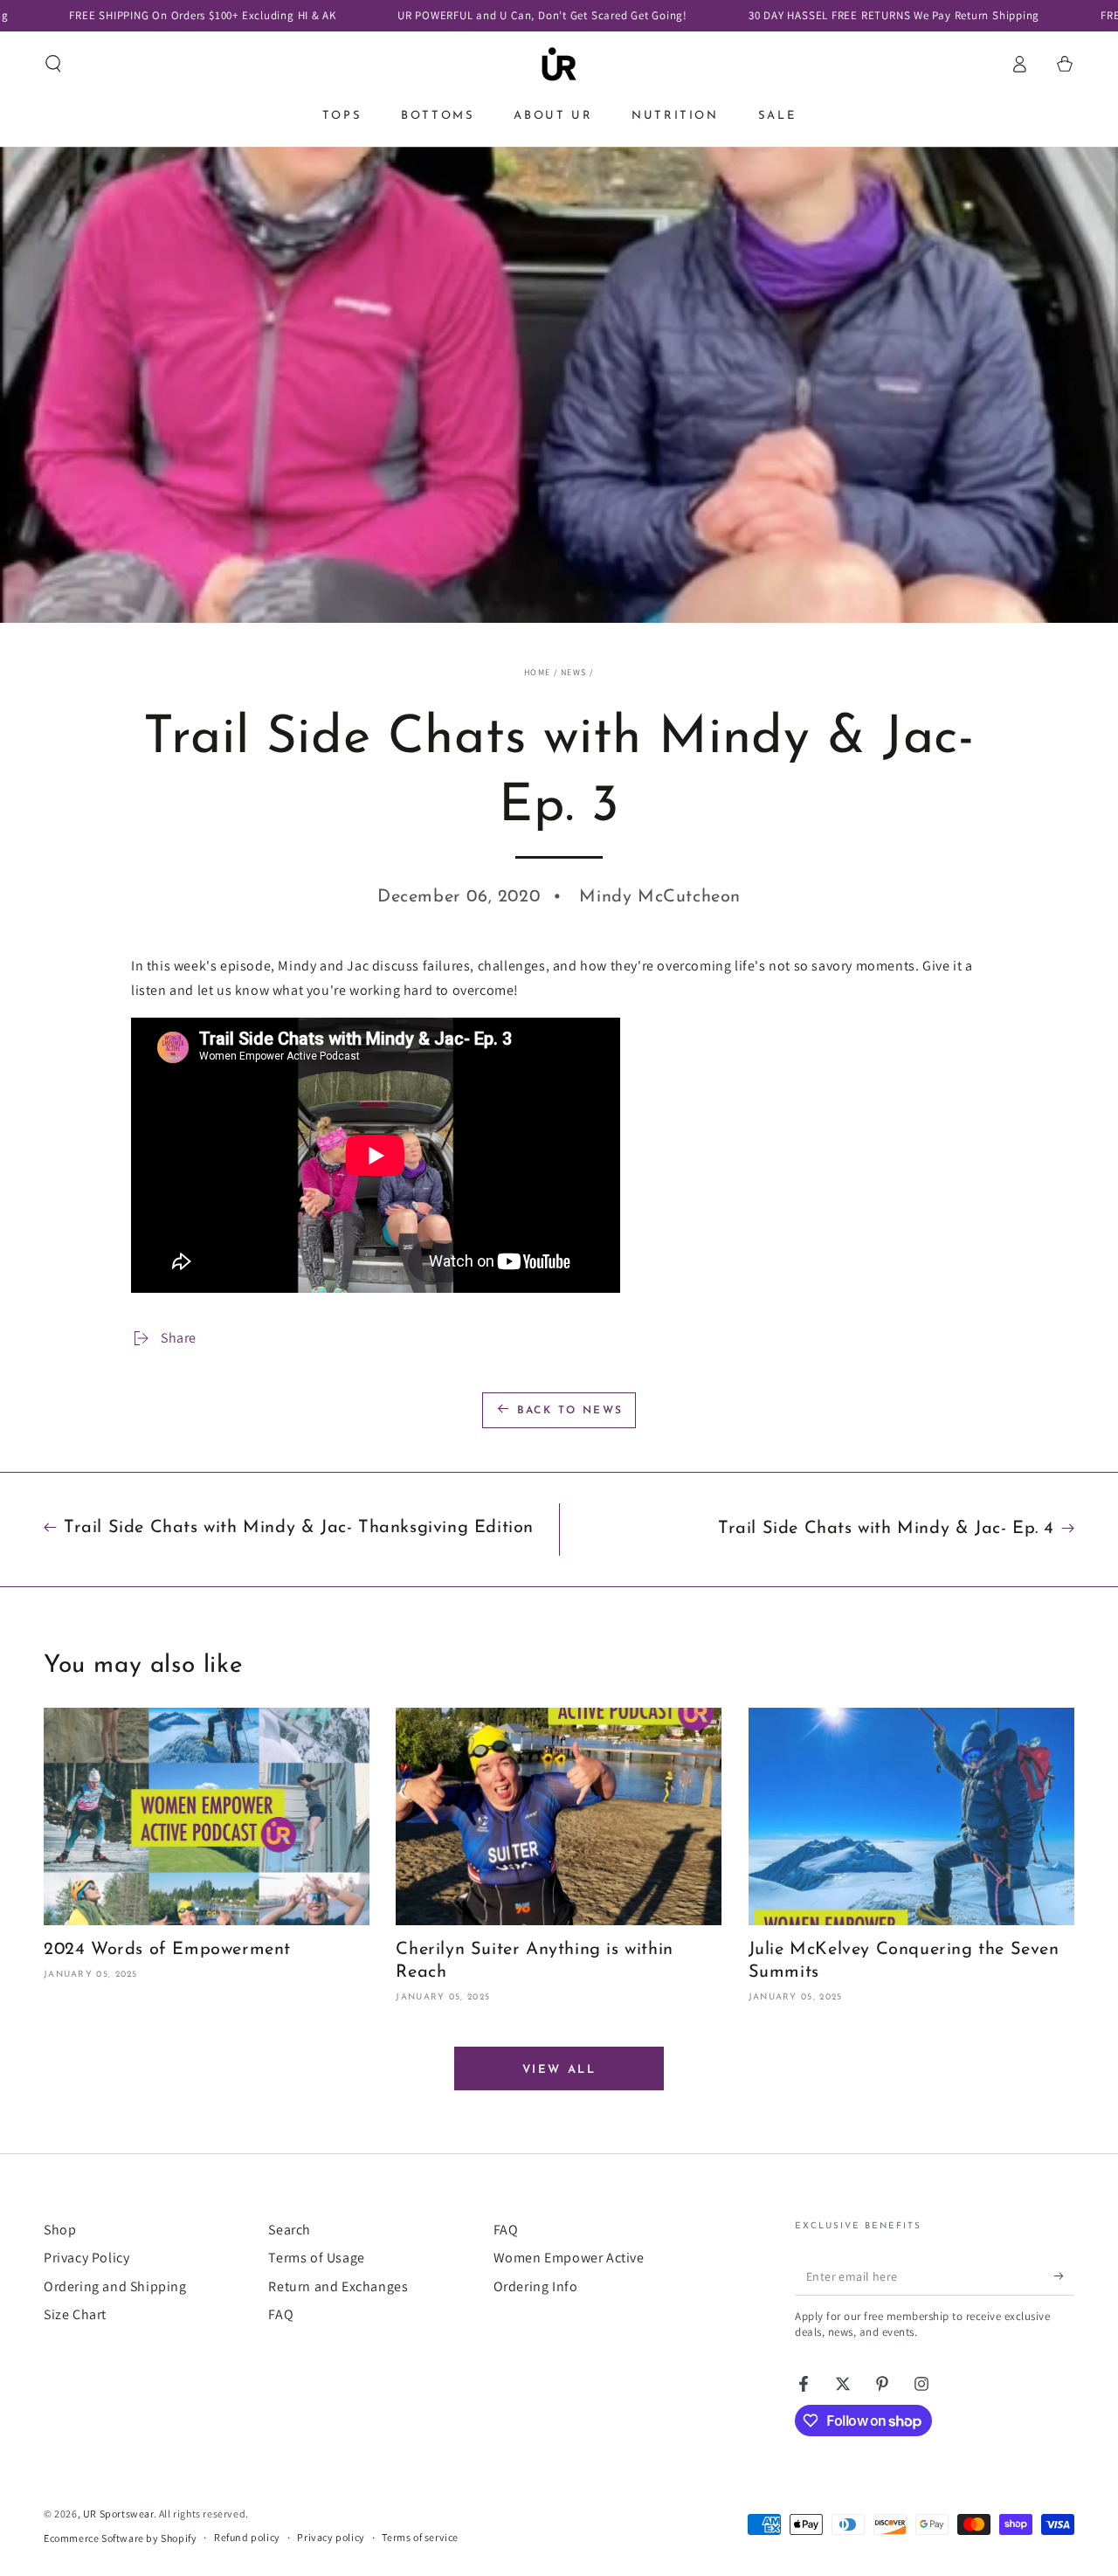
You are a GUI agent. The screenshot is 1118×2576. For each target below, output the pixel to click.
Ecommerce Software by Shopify (120, 2538)
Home (537, 672)
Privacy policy (331, 2537)
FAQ (281, 2314)
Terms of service (420, 2537)
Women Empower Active (569, 2258)
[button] (53, 64)
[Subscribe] (1064, 2276)
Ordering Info (536, 2286)
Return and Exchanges (338, 2286)
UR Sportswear (118, 2514)
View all (559, 2070)
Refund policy (247, 2537)
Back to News (570, 1411)
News (573, 672)
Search (290, 2230)
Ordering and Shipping (115, 2286)
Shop (60, 2230)
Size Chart (75, 2314)
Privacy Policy (86, 2258)
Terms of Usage (316, 2258)
